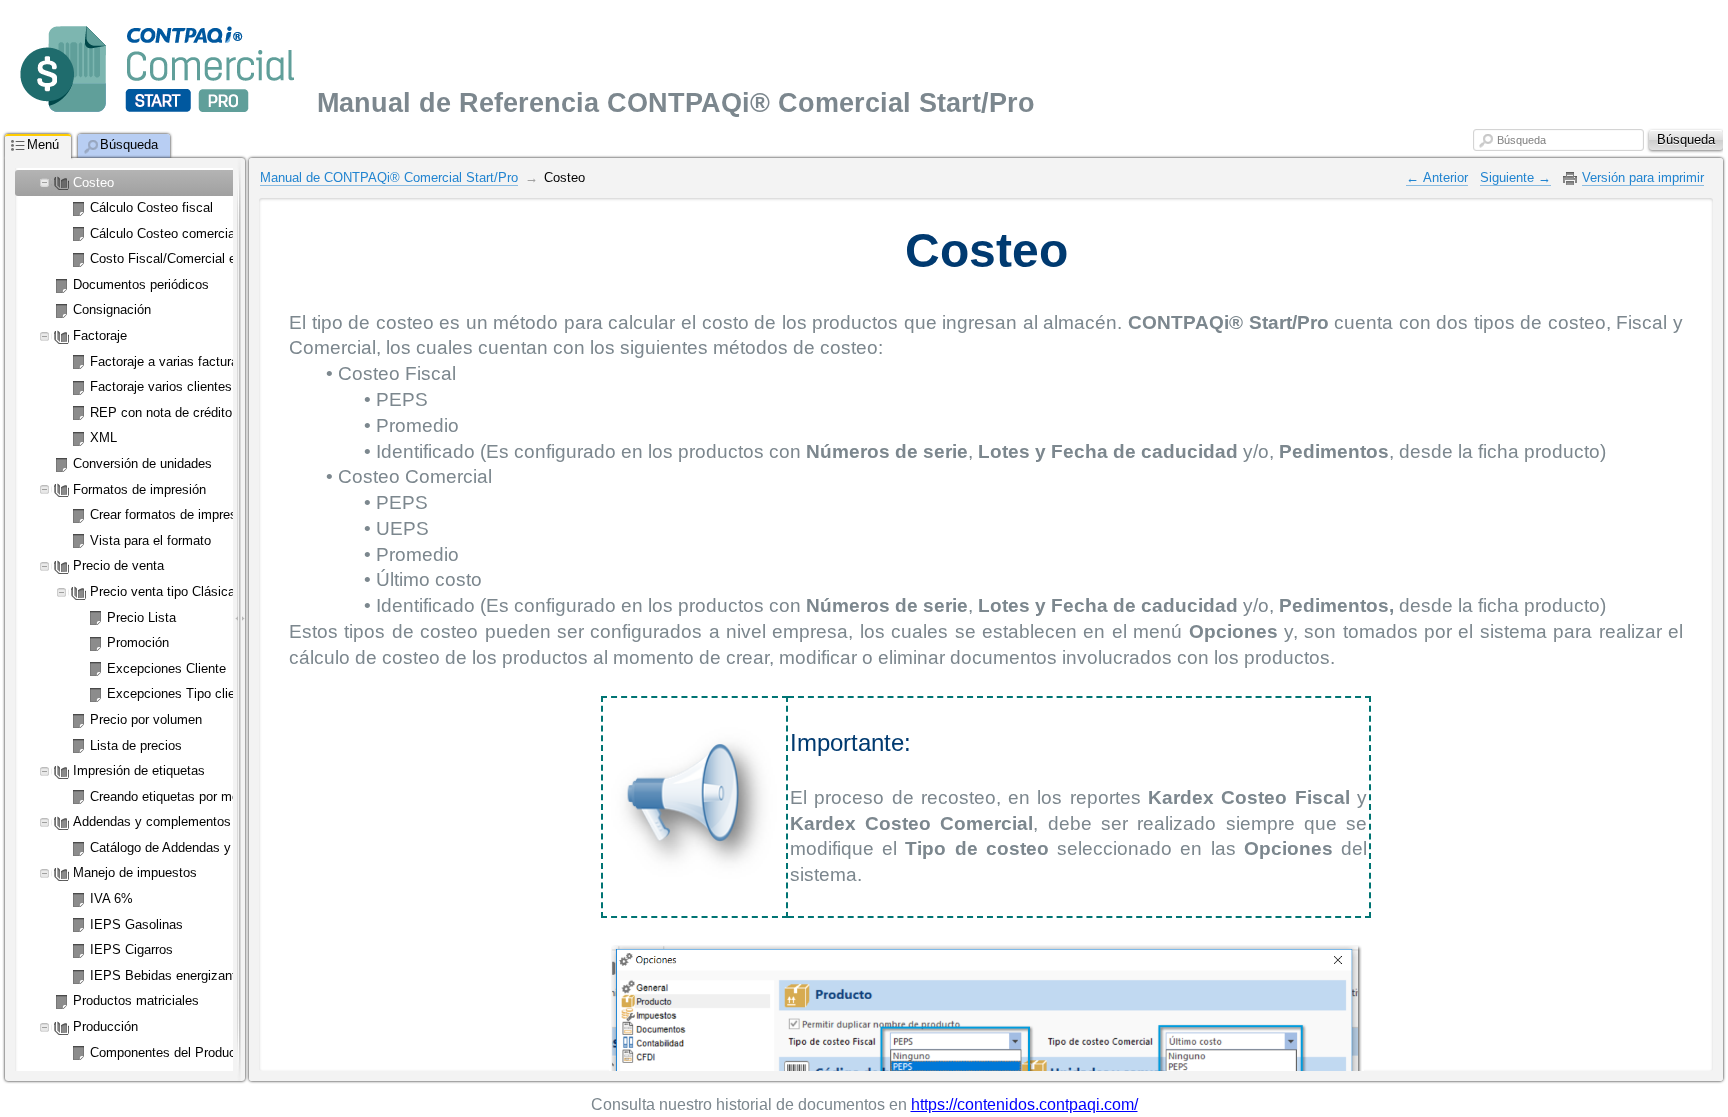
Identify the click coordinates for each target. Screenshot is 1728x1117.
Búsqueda (1521, 140)
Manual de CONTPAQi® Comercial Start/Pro (389, 177)
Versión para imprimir (1643, 177)
